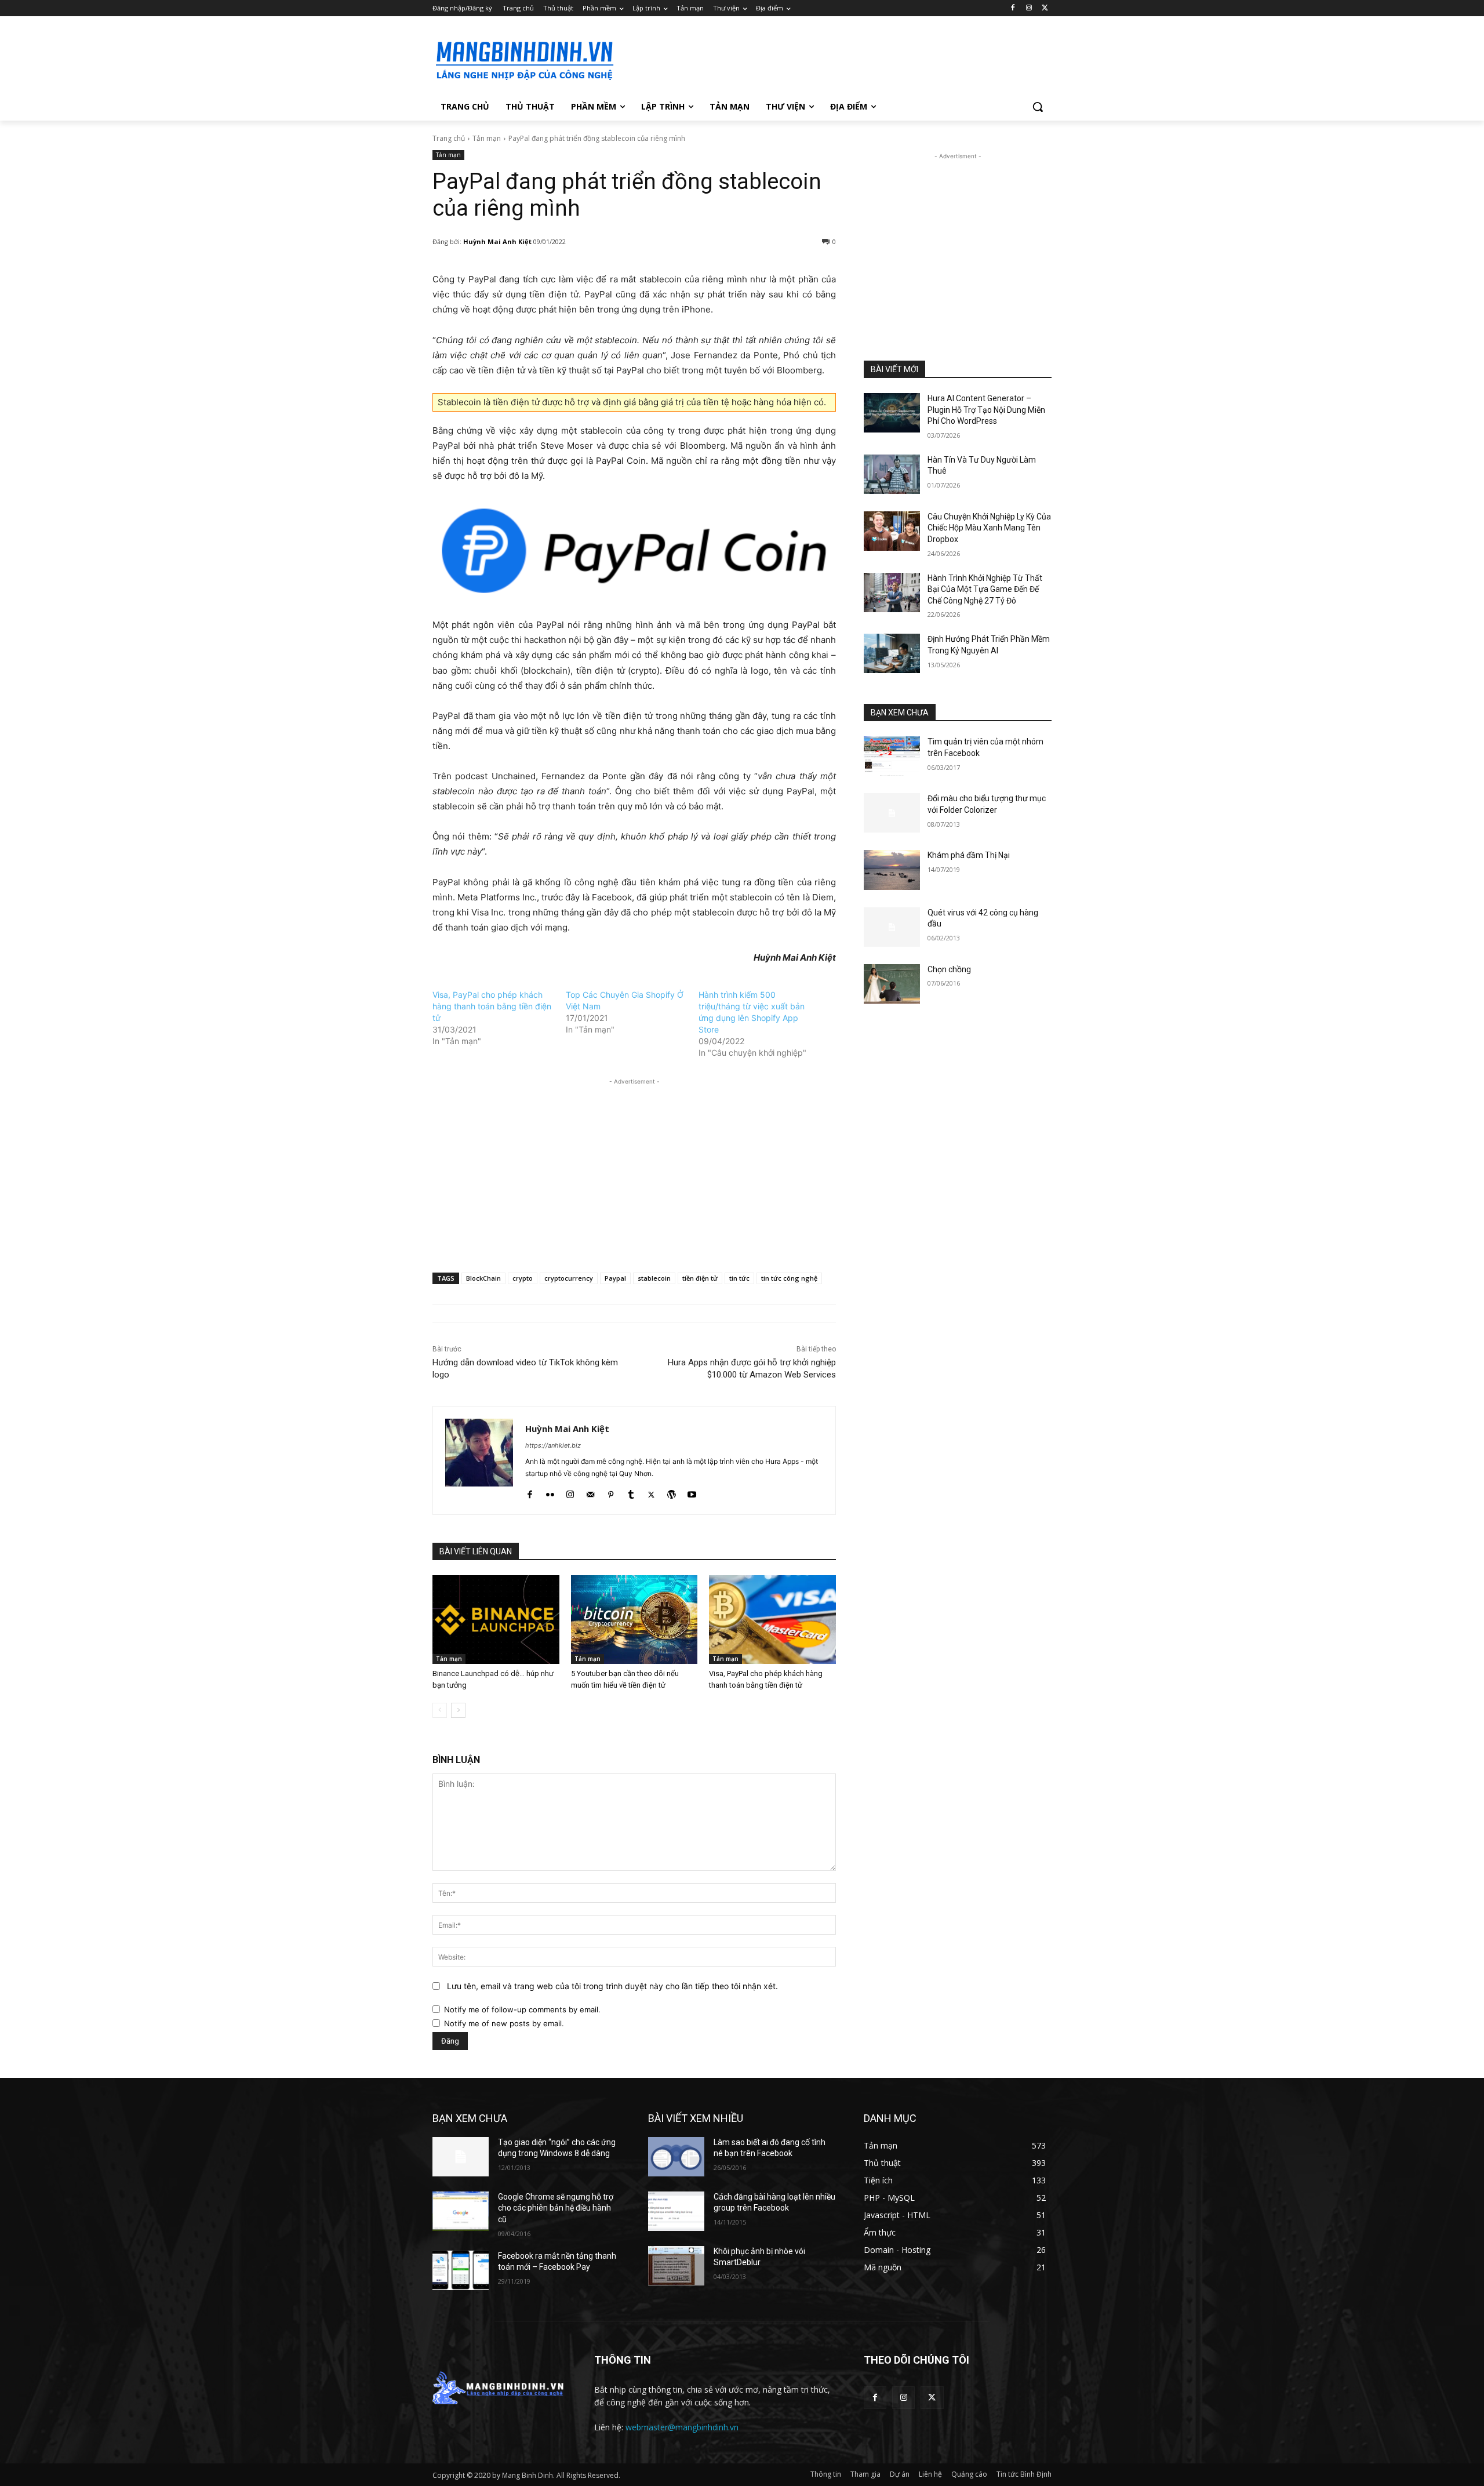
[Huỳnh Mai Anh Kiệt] (479, 1460)
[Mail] (590, 1492)
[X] (1045, 8)
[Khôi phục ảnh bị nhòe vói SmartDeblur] (676, 2266)
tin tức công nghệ (789, 1278)
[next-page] (458, 1710)
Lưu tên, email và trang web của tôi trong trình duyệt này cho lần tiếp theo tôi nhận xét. (612, 1986)
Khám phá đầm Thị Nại (969, 855)
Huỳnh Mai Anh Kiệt (497, 241)
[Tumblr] (631, 1492)
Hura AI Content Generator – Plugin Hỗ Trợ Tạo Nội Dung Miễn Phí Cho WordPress (986, 410)
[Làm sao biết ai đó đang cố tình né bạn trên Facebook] (676, 2157)
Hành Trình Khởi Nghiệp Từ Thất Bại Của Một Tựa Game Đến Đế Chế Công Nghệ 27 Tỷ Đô (985, 589)
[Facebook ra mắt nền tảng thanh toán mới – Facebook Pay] (461, 2270)
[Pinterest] (611, 1492)
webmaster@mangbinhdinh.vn (682, 2427)
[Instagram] (1029, 8)
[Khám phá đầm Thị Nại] (892, 870)
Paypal (615, 1278)
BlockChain (483, 1278)
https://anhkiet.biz (553, 1445)
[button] (1038, 107)
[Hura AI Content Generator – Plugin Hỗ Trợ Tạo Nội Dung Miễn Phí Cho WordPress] (892, 413)
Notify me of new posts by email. (504, 2023)
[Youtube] (692, 1492)
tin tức (739, 1278)
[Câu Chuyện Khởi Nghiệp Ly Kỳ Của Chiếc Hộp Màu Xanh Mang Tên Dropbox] (892, 531)
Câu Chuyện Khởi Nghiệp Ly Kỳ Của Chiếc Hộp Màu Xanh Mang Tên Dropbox (989, 528)
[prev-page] (440, 1710)
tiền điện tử (700, 1278)
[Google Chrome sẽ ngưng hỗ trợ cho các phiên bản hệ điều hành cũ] (461, 2211)
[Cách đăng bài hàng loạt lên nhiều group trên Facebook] (676, 2211)
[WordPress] (672, 1492)
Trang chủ (449, 138)
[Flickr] (550, 1492)
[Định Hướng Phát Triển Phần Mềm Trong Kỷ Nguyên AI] (892, 653)
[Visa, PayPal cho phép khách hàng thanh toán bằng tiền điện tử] (772, 1620)
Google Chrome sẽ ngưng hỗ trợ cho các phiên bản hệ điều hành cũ (556, 2208)
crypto (523, 1278)
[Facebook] (1013, 8)
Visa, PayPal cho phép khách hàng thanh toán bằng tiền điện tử (492, 1006)
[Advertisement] (829, 59)
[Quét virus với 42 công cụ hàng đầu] (892, 927)
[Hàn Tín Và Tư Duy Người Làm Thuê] (892, 474)
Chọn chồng (949, 969)
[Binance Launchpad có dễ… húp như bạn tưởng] (496, 1620)
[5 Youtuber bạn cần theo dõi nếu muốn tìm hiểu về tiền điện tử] (634, 1620)
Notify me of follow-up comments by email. (522, 2009)
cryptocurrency (569, 1278)
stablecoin (654, 1278)
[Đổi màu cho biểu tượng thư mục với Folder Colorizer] (892, 813)
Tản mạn (487, 138)
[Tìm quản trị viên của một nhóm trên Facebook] (892, 756)
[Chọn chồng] (892, 984)
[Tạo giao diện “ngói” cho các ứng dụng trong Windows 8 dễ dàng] (461, 2157)
